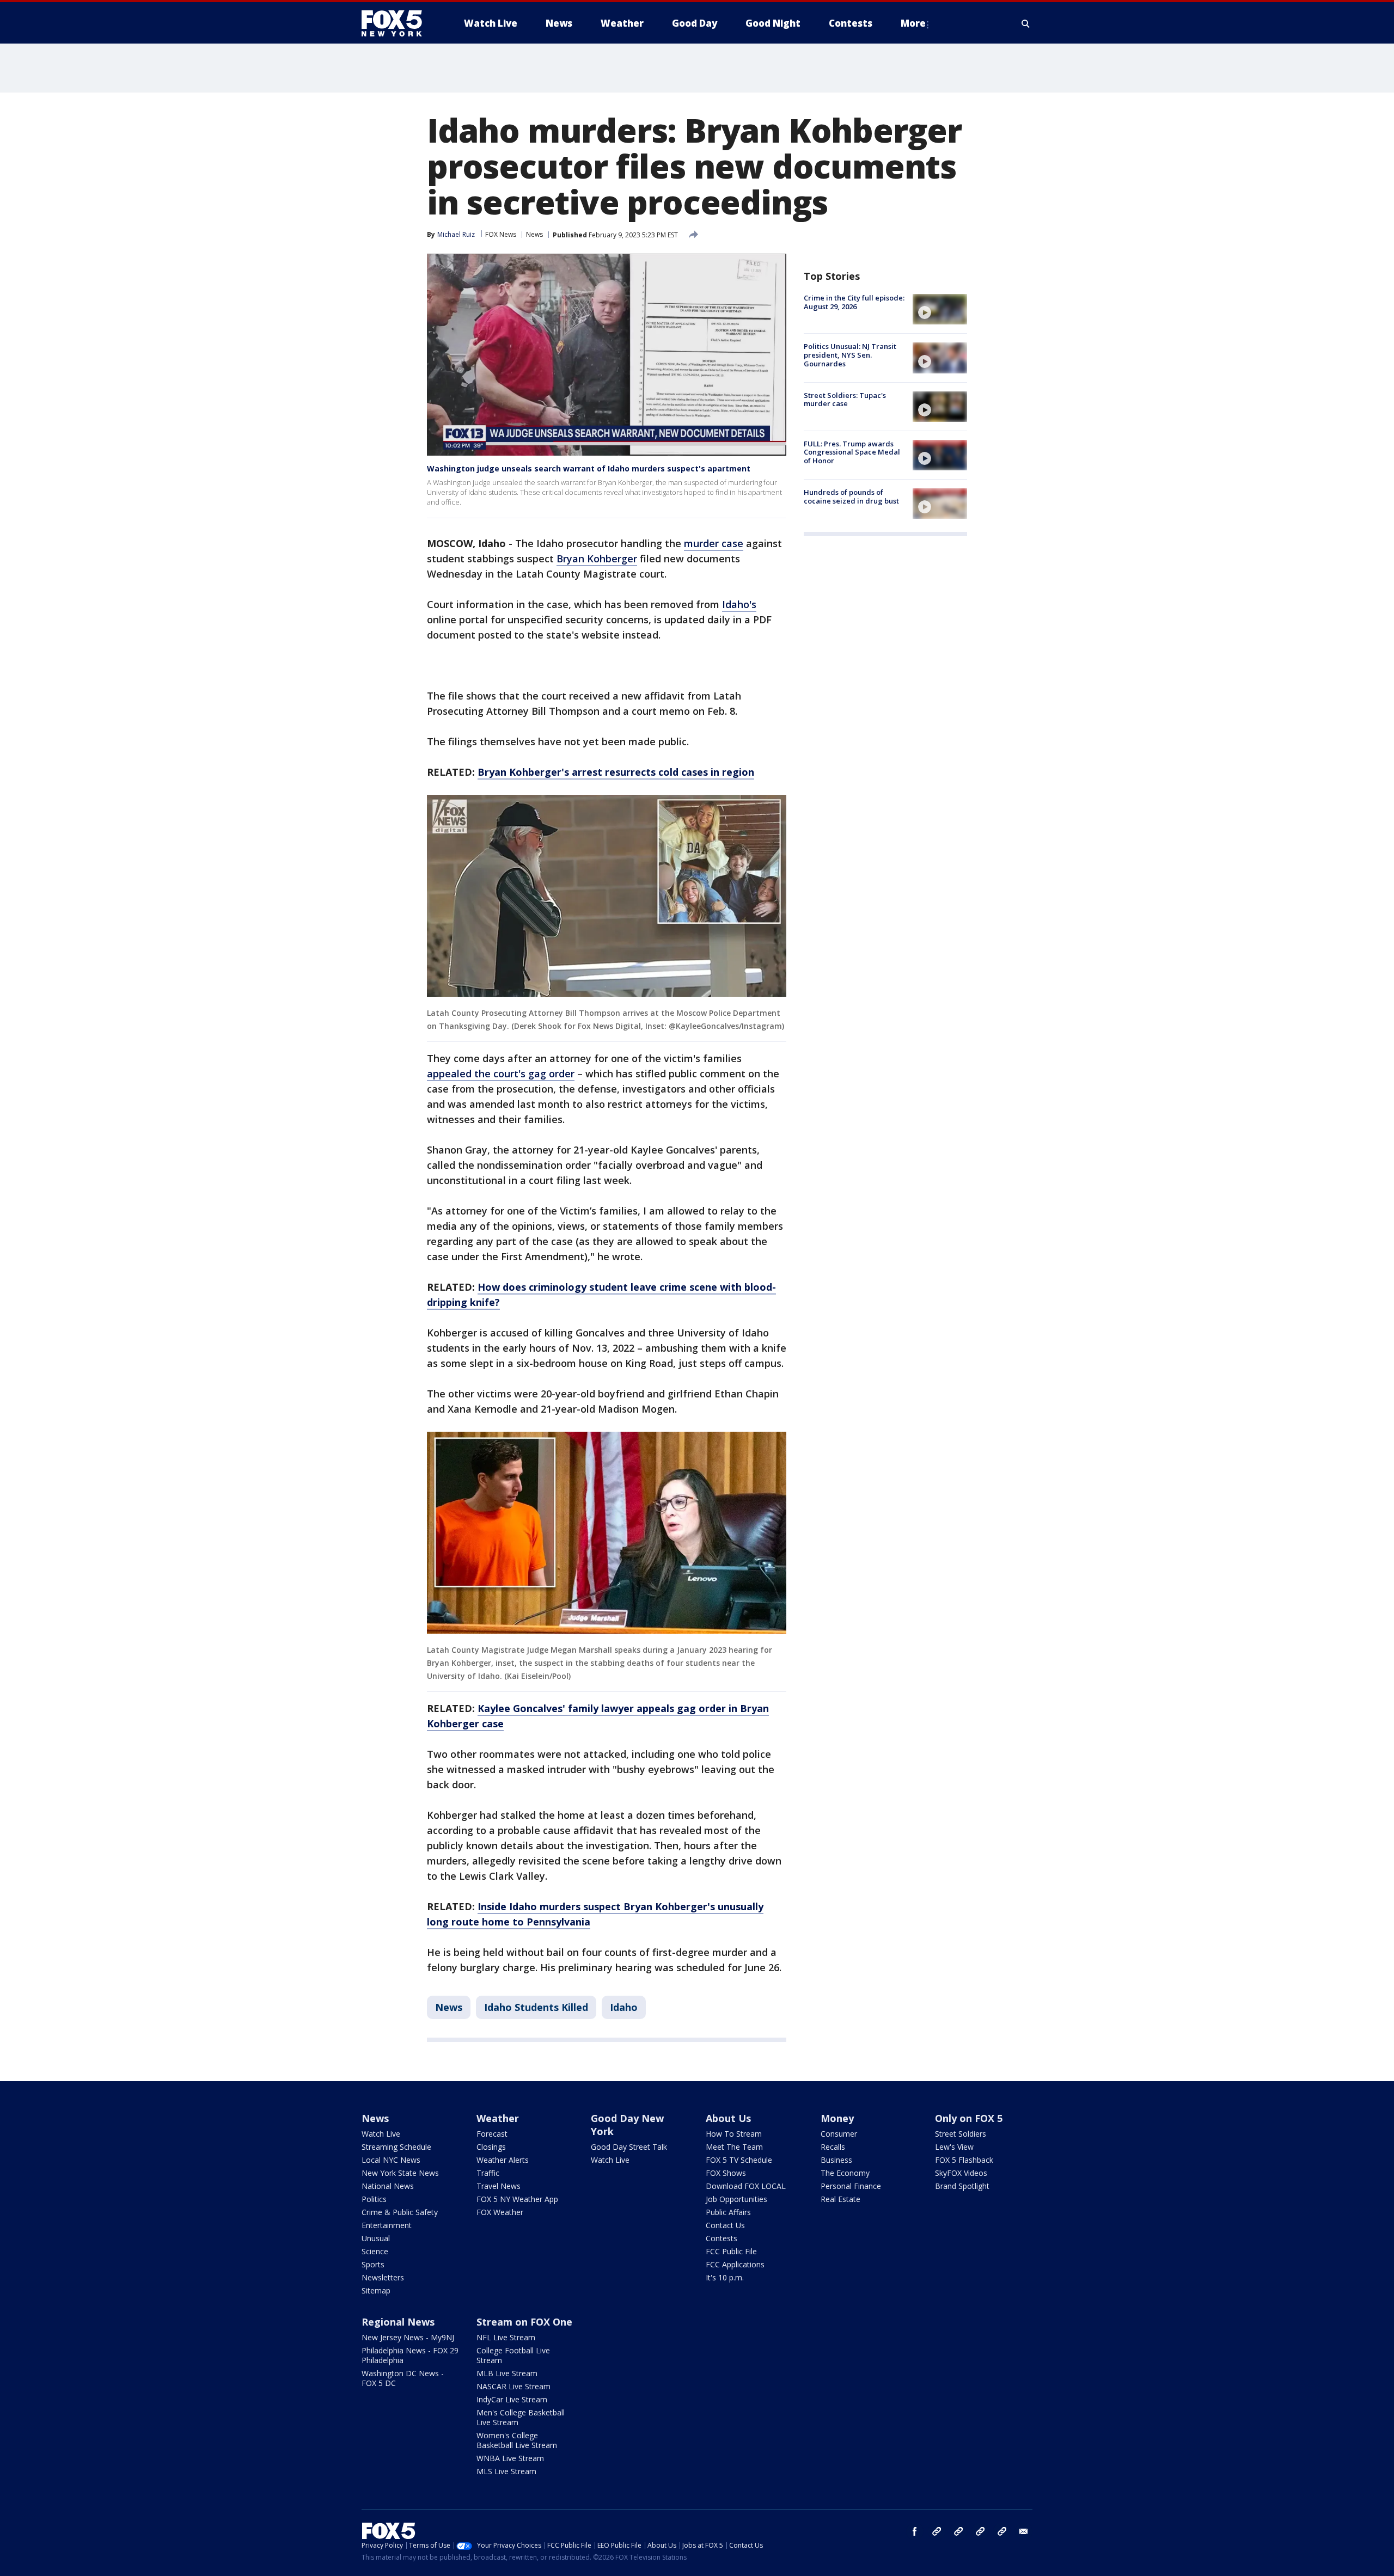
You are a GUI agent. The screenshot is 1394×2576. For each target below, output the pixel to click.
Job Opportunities (736, 2199)
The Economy (845, 2173)
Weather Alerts (503, 2160)
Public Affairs (728, 2212)
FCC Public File (731, 2251)
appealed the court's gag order (501, 1074)
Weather (498, 2118)
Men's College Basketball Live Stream (521, 2417)
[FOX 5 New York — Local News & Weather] (398, 23)
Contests (722, 2238)
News (534, 234)
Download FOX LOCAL (746, 2186)
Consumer (839, 2134)
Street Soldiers (961, 2134)
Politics (374, 2199)
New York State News (400, 2173)
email (1024, 2531)
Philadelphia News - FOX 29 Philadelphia (410, 2355)
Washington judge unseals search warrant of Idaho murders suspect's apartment (589, 468)
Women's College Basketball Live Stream (517, 2440)
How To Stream (734, 2134)
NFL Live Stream (506, 2337)
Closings (491, 2147)
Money (837, 2118)
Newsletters (383, 2277)
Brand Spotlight (962, 2186)
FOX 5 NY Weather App (517, 2199)
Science (375, 2251)
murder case (714, 543)
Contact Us (725, 2225)
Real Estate (840, 2199)
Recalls (833, 2147)
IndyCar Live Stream (512, 2399)
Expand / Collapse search (1026, 23)
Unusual (376, 2238)
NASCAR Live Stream (513, 2386)
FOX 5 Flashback (964, 2160)
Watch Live (381, 2134)
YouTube (980, 2531)
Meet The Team (734, 2147)
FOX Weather (500, 2212)
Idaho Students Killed (536, 2007)
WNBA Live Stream (510, 2458)
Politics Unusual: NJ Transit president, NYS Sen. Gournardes (850, 355)
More (913, 23)
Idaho (624, 2007)
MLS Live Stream (506, 2471)
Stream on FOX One (524, 2322)
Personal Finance (851, 2186)
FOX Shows (726, 2173)
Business (836, 2160)
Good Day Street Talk (629, 2147)
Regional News (398, 2322)
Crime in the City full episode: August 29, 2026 (854, 302)
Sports (373, 2264)
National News (388, 2186)
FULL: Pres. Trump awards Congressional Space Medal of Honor (852, 452)
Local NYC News (391, 2160)
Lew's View (954, 2147)
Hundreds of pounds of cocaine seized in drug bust (851, 496)
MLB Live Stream (507, 2373)
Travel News (499, 2186)
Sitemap (376, 2290)
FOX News (501, 234)
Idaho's (739, 604)
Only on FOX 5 (969, 2118)
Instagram (937, 2531)
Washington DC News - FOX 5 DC (403, 2378)
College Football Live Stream (513, 2355)
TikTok (958, 2531)
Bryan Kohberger (597, 559)
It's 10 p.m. (725, 2277)
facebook (915, 2531)
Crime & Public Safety (400, 2212)
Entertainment (387, 2225)
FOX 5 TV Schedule (739, 2160)
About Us (728, 2118)
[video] (940, 309)
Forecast (492, 2134)
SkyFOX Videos (961, 2173)
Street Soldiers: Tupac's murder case (845, 400)
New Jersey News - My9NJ (408, 2337)
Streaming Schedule (396, 2147)
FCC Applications (735, 2264)
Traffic (488, 2173)
